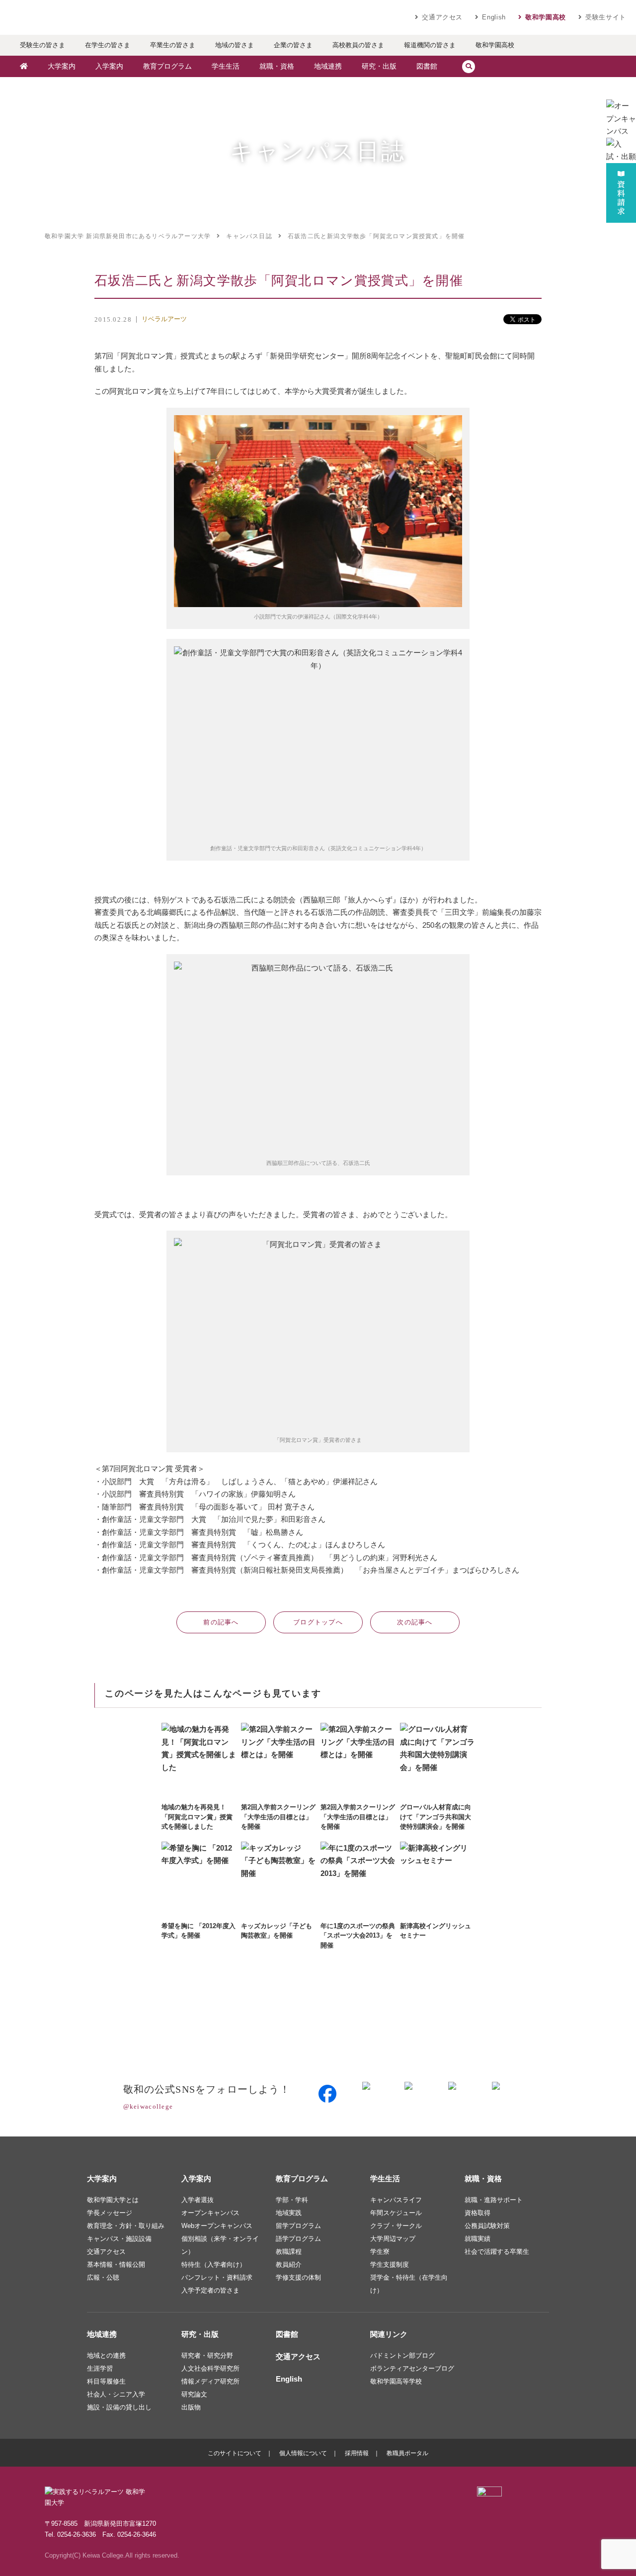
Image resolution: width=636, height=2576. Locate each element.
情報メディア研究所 (210, 2381)
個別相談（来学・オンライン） (220, 2245)
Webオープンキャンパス (217, 2226)
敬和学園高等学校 (396, 2381)
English (494, 17)
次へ (415, 1622)
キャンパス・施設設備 (119, 2239)
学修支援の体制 (298, 2277)
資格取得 (477, 2213)
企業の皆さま (293, 45)
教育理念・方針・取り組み (126, 2226)
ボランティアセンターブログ (412, 2368)
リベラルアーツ (164, 319)
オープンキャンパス (210, 2213)
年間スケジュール (396, 2213)
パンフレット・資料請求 (217, 2277)
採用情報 (357, 2453)
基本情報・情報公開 (116, 2265)
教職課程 (289, 2252)
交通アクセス (442, 17)
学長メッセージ (110, 2213)
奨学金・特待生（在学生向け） (409, 2284)
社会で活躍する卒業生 (497, 2252)
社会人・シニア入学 (116, 2394)
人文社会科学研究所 (210, 2368)
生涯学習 (100, 2368)
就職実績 (477, 2239)
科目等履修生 (106, 2381)
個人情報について (303, 2453)
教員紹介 (289, 2265)
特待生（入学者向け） (214, 2265)
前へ (221, 1622)
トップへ (318, 1622)
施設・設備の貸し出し (119, 2407)
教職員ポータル (407, 2453)
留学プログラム (298, 2226)
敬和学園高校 (546, 17)
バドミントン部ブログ (402, 2355)
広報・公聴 (103, 2277)
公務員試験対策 (487, 2226)
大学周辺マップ (393, 2239)
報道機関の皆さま (430, 45)
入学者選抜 (198, 2200)
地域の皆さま (235, 45)
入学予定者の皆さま (210, 2290)
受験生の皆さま (42, 45)
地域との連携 (106, 2355)
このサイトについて (235, 2453)
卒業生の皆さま (173, 45)
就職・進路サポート (494, 2200)
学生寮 (380, 2252)
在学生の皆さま (108, 45)
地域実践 (289, 2213)
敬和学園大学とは (113, 2200)
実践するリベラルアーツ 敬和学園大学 (104, 17)
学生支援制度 (390, 2265)
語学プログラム (298, 2239)
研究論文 (194, 2394)
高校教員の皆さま (358, 45)
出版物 (191, 2407)
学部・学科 (292, 2200)
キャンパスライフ (396, 2200)
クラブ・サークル (396, 2226)
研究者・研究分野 (207, 2355)
